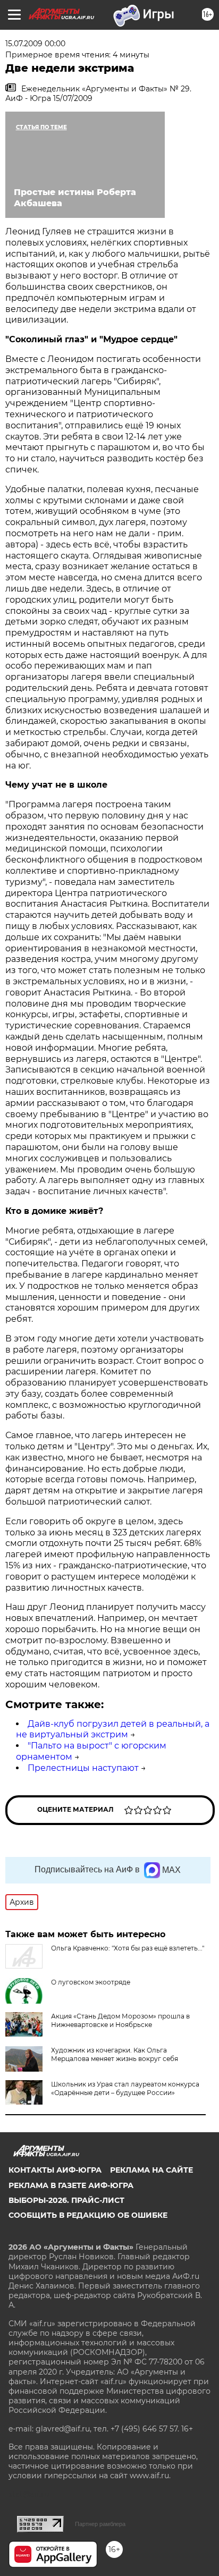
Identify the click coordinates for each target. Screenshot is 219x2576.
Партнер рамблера (100, 2524)
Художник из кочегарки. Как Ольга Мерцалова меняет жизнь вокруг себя (115, 2054)
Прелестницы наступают (83, 1768)
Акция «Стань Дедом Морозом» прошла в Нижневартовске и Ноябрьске (120, 2020)
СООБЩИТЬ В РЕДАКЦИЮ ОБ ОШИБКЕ (88, 2215)
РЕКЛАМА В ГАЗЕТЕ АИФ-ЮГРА (71, 2185)
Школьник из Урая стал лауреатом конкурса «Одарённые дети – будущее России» (125, 2088)
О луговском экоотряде (91, 1982)
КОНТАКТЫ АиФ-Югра (55, 2170)
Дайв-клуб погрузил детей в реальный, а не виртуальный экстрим (113, 1729)
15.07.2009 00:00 (35, 44)
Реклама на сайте (151, 2170)
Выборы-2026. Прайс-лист (66, 2200)
